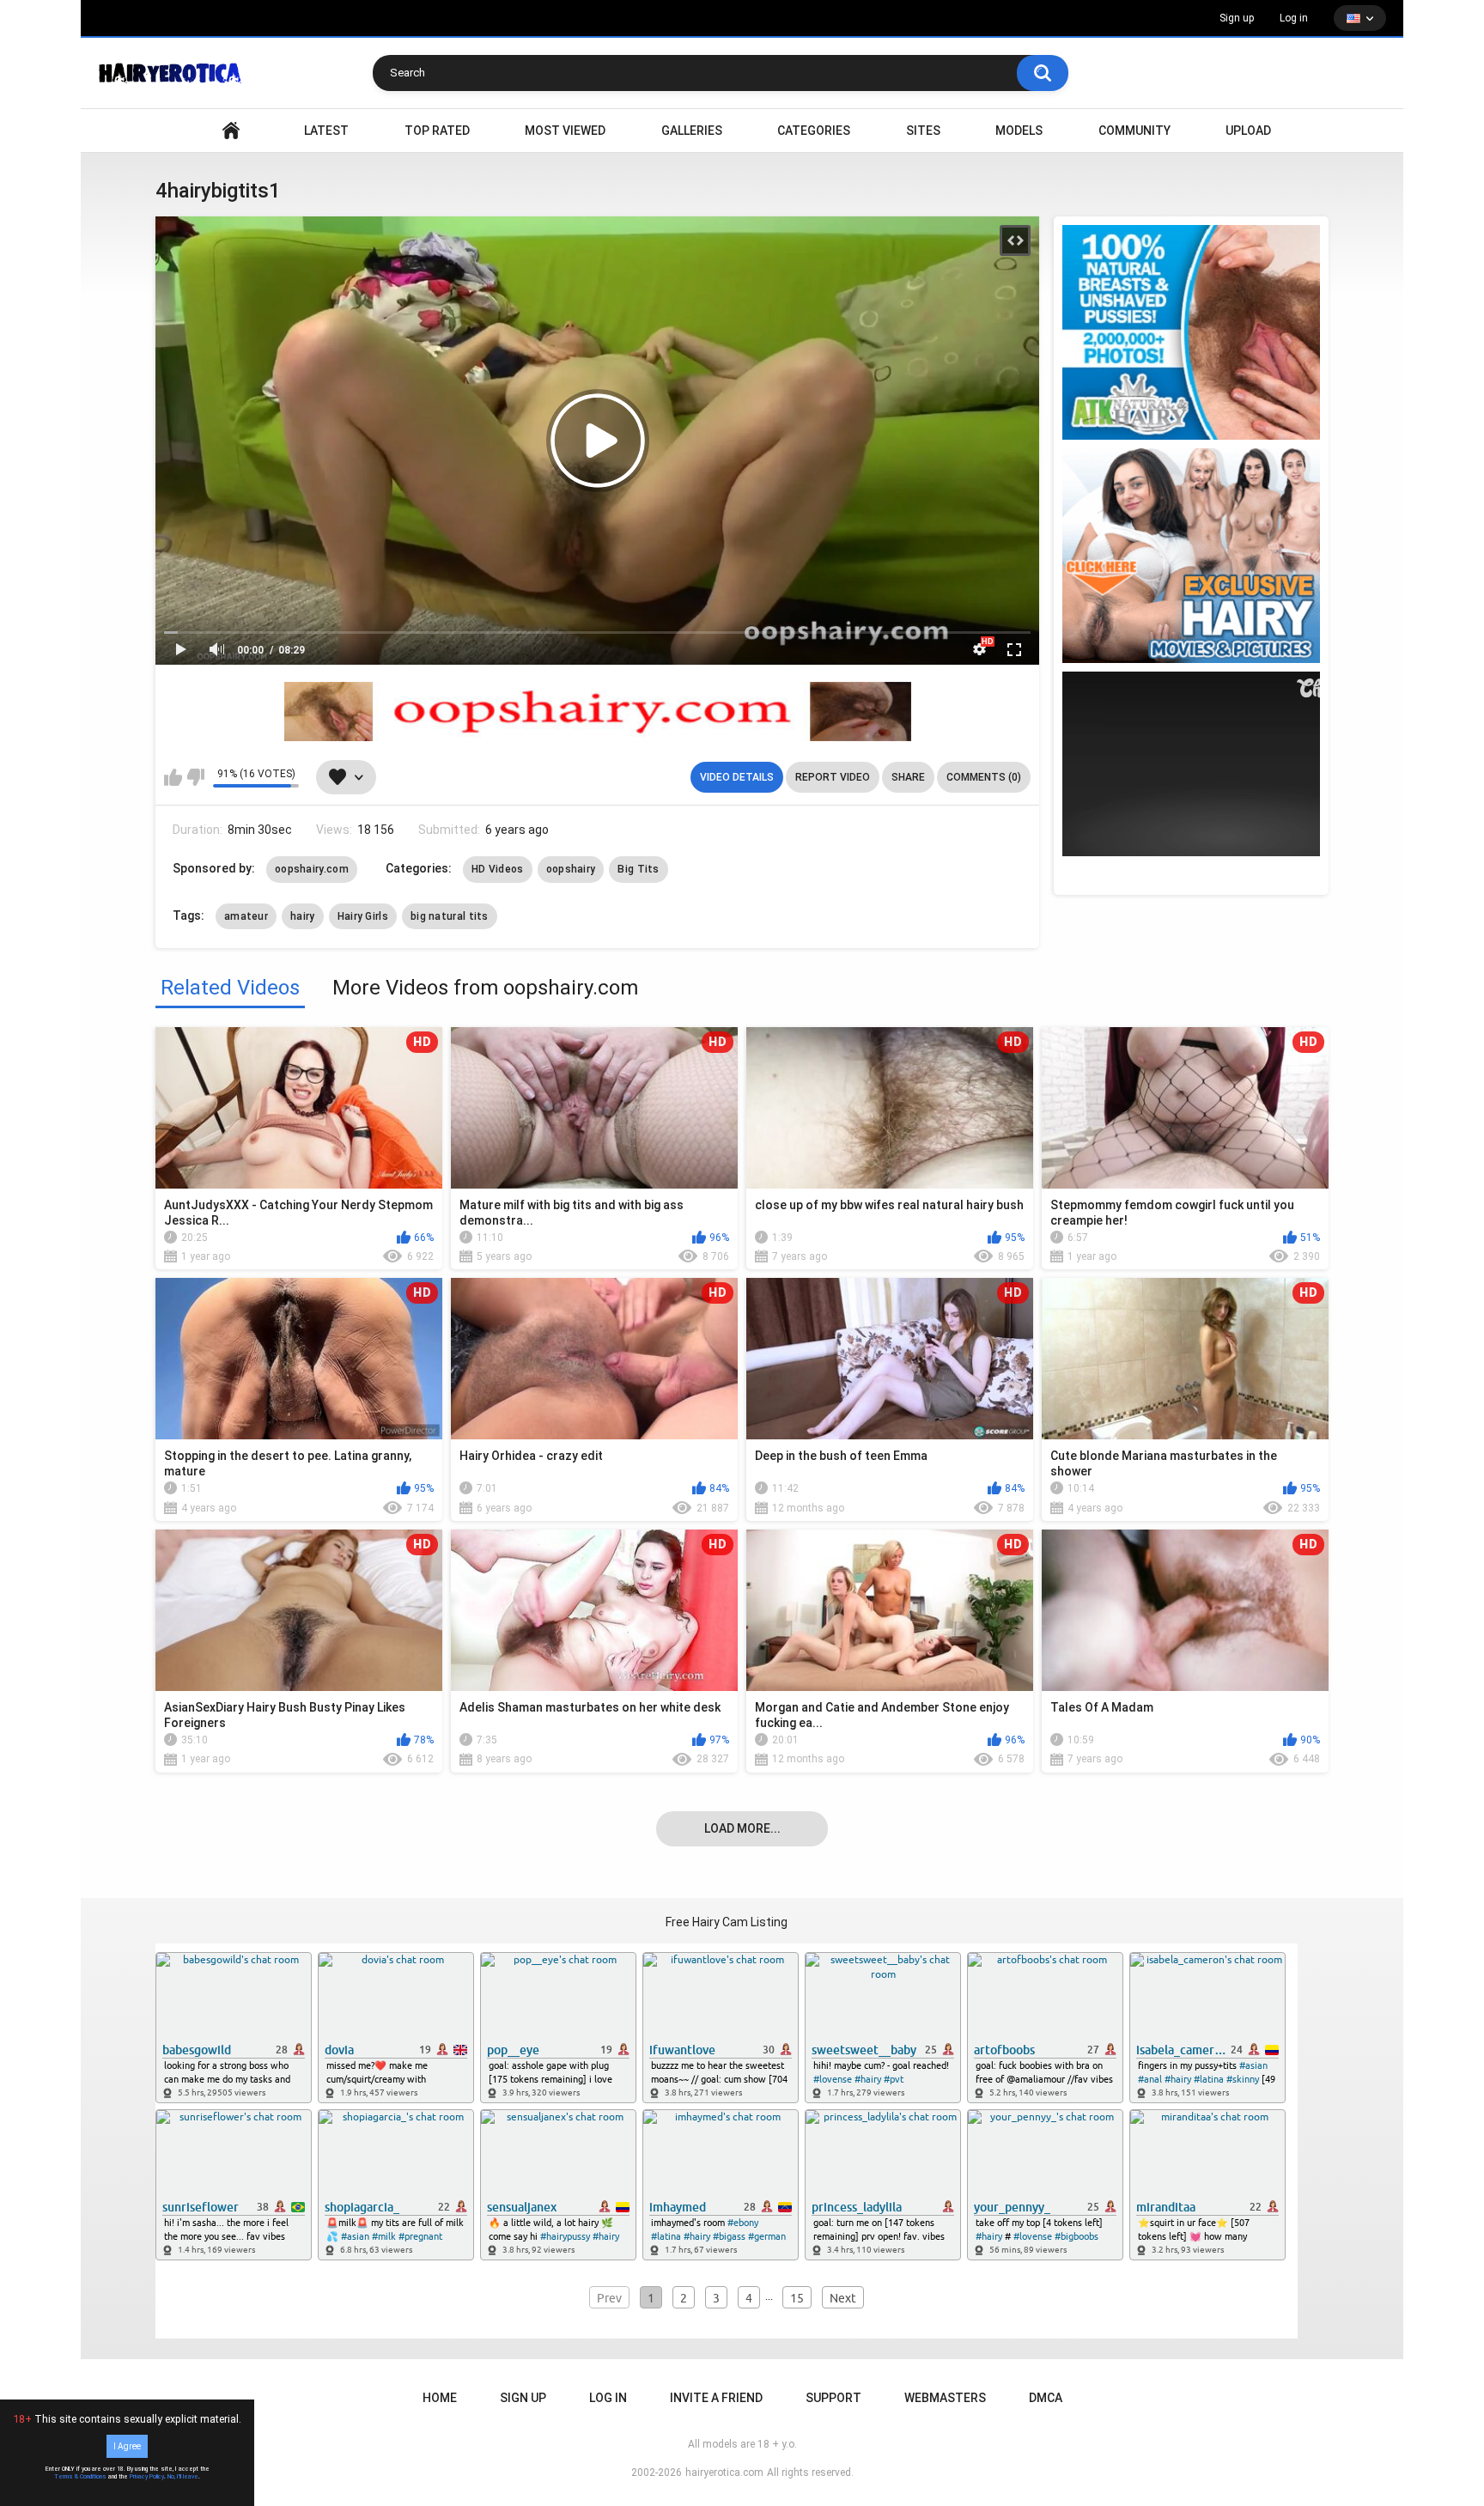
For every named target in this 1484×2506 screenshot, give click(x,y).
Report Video (833, 777)
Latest (326, 131)
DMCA (1046, 2398)
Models (1019, 131)
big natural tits (450, 916)
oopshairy (571, 869)
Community (1134, 131)
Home (440, 2398)
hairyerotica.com (724, 2473)
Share (908, 777)
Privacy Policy (147, 2477)
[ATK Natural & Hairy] (1191, 332)
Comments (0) (984, 777)
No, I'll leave (183, 2477)
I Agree (127, 2446)
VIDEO (231, 131)
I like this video (173, 777)
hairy (303, 916)
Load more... (742, 1828)
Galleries (692, 131)
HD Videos (498, 869)
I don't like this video (195, 777)
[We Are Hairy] (1191, 556)
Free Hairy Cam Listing (727, 1922)
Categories (814, 131)
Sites (923, 131)
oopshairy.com (312, 869)
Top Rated (437, 131)
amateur (246, 916)
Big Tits (638, 869)
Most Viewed (565, 131)
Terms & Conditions (80, 2477)
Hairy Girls (363, 916)
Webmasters (945, 2398)
